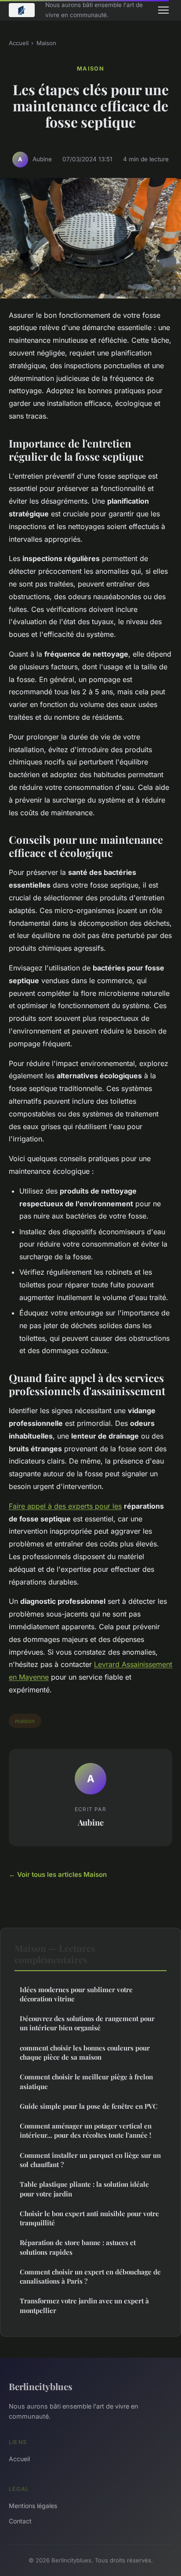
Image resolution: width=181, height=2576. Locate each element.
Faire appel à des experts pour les (65, 1506)
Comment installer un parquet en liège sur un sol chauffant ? (90, 2160)
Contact (20, 2521)
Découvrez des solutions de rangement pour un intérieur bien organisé (87, 2023)
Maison (46, 43)
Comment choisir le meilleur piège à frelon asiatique (86, 2081)
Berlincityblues (41, 2386)
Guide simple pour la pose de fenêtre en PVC (89, 2106)
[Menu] (163, 10)
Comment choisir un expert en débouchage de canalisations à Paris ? (90, 2276)
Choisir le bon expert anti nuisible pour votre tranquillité (89, 2218)
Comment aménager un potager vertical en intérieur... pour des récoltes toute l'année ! (86, 2130)
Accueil (19, 43)
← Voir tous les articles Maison (58, 1874)
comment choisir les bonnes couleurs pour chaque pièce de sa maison (85, 2052)
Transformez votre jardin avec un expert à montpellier (84, 2305)
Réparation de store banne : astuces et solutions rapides (78, 2247)
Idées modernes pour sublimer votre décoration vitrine (76, 1994)
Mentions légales (33, 2506)
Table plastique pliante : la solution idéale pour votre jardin (84, 2189)
